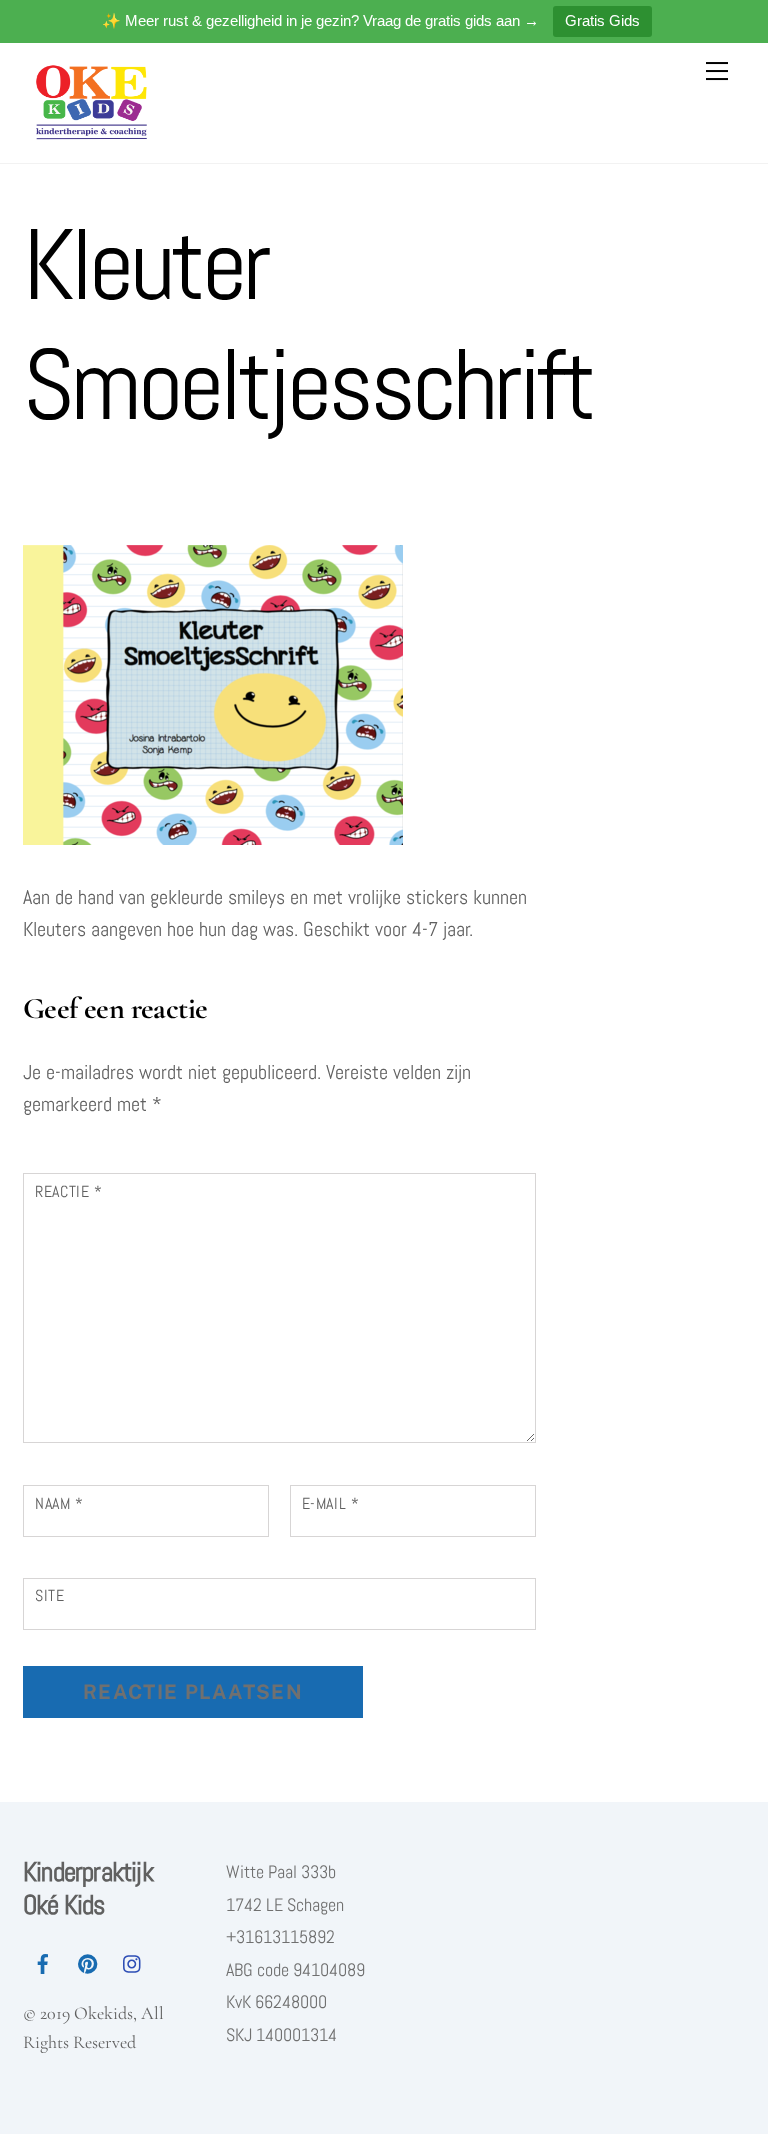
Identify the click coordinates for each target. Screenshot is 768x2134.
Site (50, 1595)
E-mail (331, 1503)
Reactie (69, 1191)
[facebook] (43, 1960)
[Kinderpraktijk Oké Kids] (94, 136)
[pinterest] (88, 1960)
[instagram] (133, 1960)
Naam (59, 1503)
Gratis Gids (602, 20)
